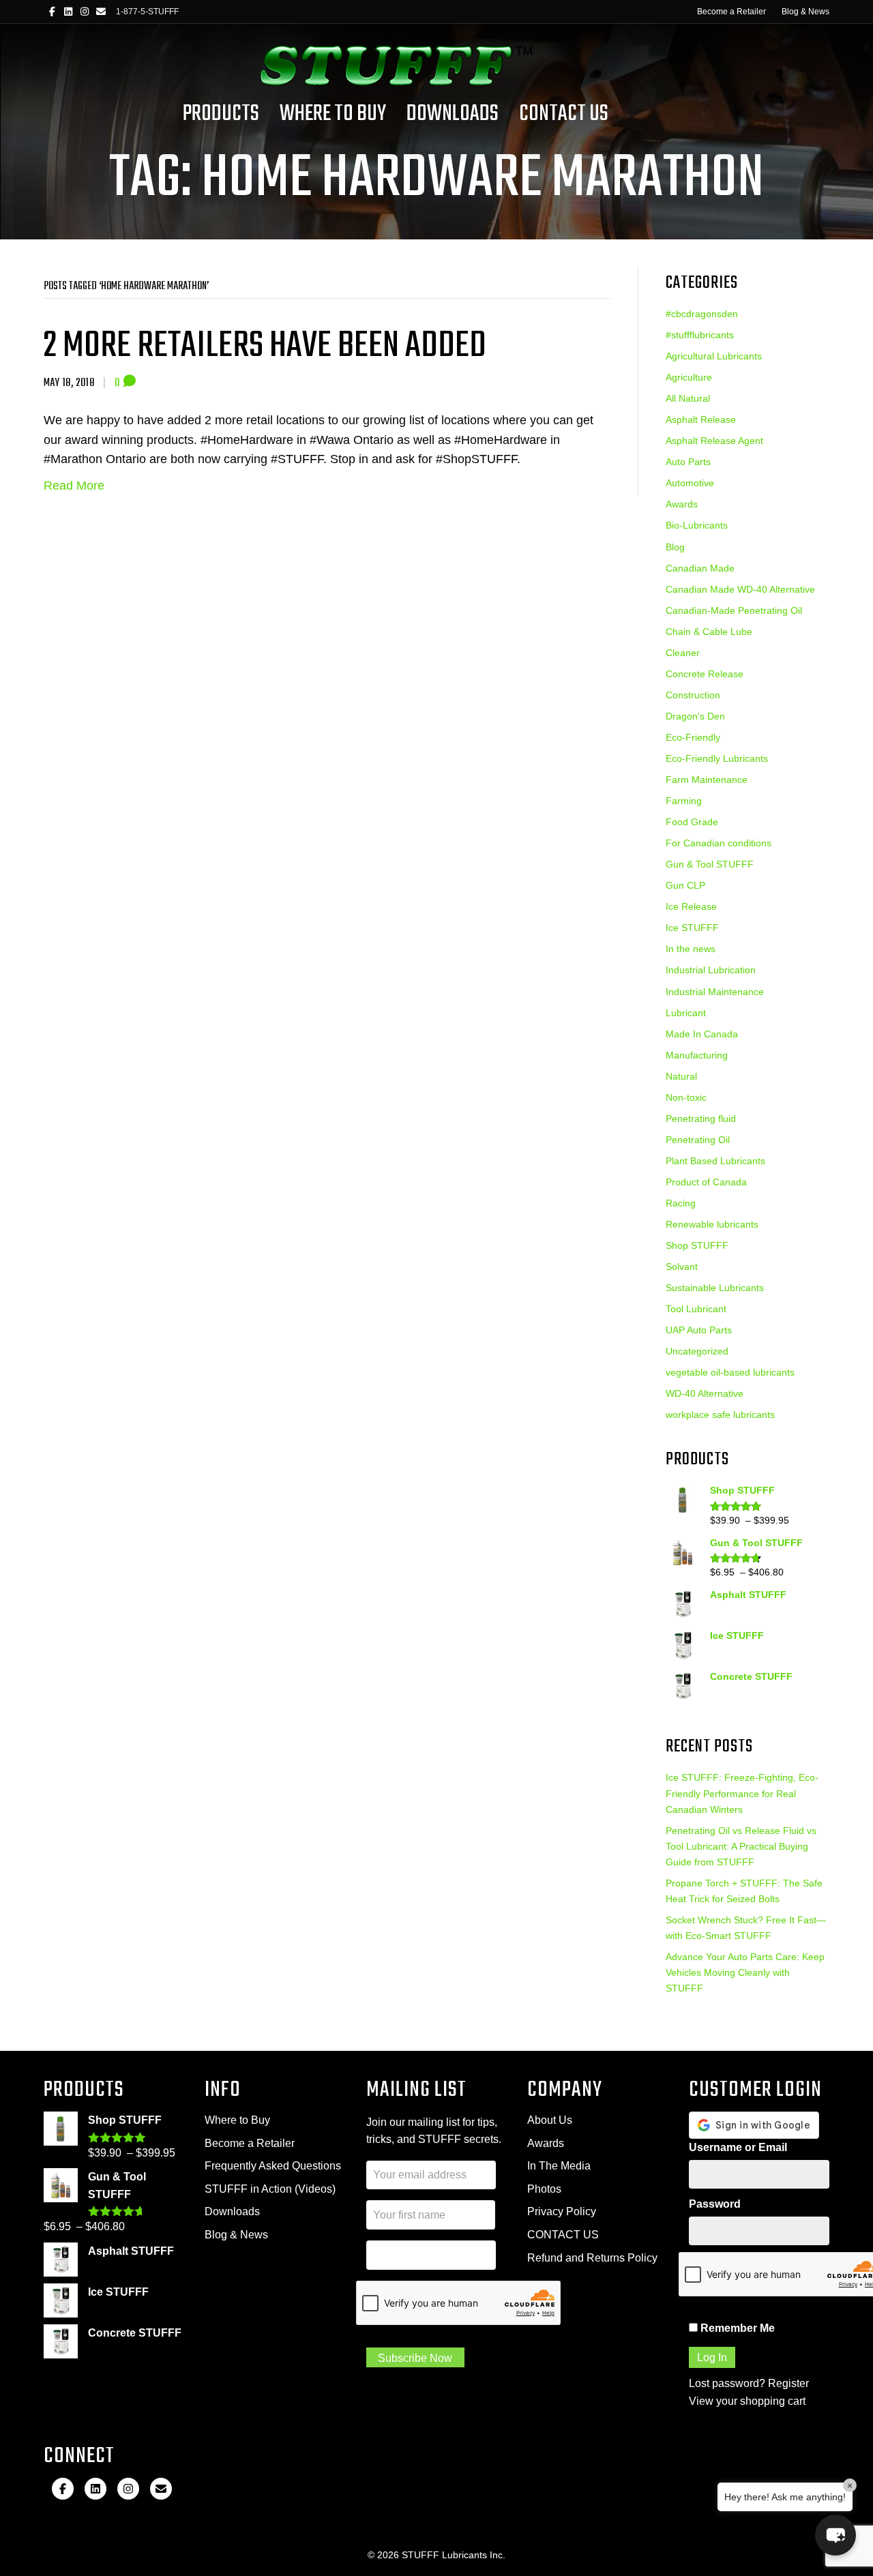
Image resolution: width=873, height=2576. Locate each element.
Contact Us (564, 114)
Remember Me (736, 2328)
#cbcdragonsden (702, 314)
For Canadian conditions (719, 843)
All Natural (688, 398)
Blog (675, 547)
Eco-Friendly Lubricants (717, 758)
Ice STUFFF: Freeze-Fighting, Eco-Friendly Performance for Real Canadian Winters (742, 1793)
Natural (681, 1076)
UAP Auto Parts (699, 1330)
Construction (693, 695)
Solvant (682, 1267)
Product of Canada (706, 1182)
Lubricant (686, 1013)
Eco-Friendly (693, 737)
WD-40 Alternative (705, 1393)
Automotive (690, 483)
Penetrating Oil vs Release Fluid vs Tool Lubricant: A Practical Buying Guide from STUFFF (741, 1846)
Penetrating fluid (701, 1119)
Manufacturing (697, 1055)
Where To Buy (333, 114)
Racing (681, 1203)
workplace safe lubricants (720, 1415)
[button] (835, 2535)
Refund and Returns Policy (592, 2258)
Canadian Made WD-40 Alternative (740, 589)
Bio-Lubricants (697, 525)
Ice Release (691, 906)
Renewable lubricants (712, 1224)
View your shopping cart (747, 2401)
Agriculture (689, 377)
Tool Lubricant (696, 1309)
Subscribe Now (415, 2358)
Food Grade (692, 822)
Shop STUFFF (697, 1245)
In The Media (559, 2166)
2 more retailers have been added (265, 346)
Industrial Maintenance (715, 992)
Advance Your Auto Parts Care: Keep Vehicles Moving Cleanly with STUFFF (745, 1972)
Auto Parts (688, 462)
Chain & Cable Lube (709, 632)
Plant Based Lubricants (715, 1161)
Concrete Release (705, 674)
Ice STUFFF (692, 928)
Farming (684, 801)
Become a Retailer (731, 12)
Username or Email (738, 2147)
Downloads (453, 114)
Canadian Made (700, 568)
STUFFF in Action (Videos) (270, 2189)
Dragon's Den (695, 716)
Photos (544, 2189)
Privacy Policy (562, 2211)
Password (715, 2204)
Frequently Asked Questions (273, 2166)
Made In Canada (702, 1034)
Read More (74, 486)
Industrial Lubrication (711, 970)
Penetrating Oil (698, 1140)
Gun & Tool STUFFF (710, 864)
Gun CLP (685, 885)
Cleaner (683, 653)
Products (221, 114)
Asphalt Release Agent (714, 441)
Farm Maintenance (707, 780)
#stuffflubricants (700, 335)
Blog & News (805, 12)
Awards (682, 504)
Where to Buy (237, 2120)
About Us (550, 2120)
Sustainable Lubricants (715, 1288)
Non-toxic (686, 1097)
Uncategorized (697, 1351)
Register (788, 2383)
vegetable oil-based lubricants (730, 1372)
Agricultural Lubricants (714, 356)
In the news (691, 949)
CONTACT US (563, 2235)
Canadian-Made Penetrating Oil (734, 610)
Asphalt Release (701, 419)
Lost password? (727, 2383)
